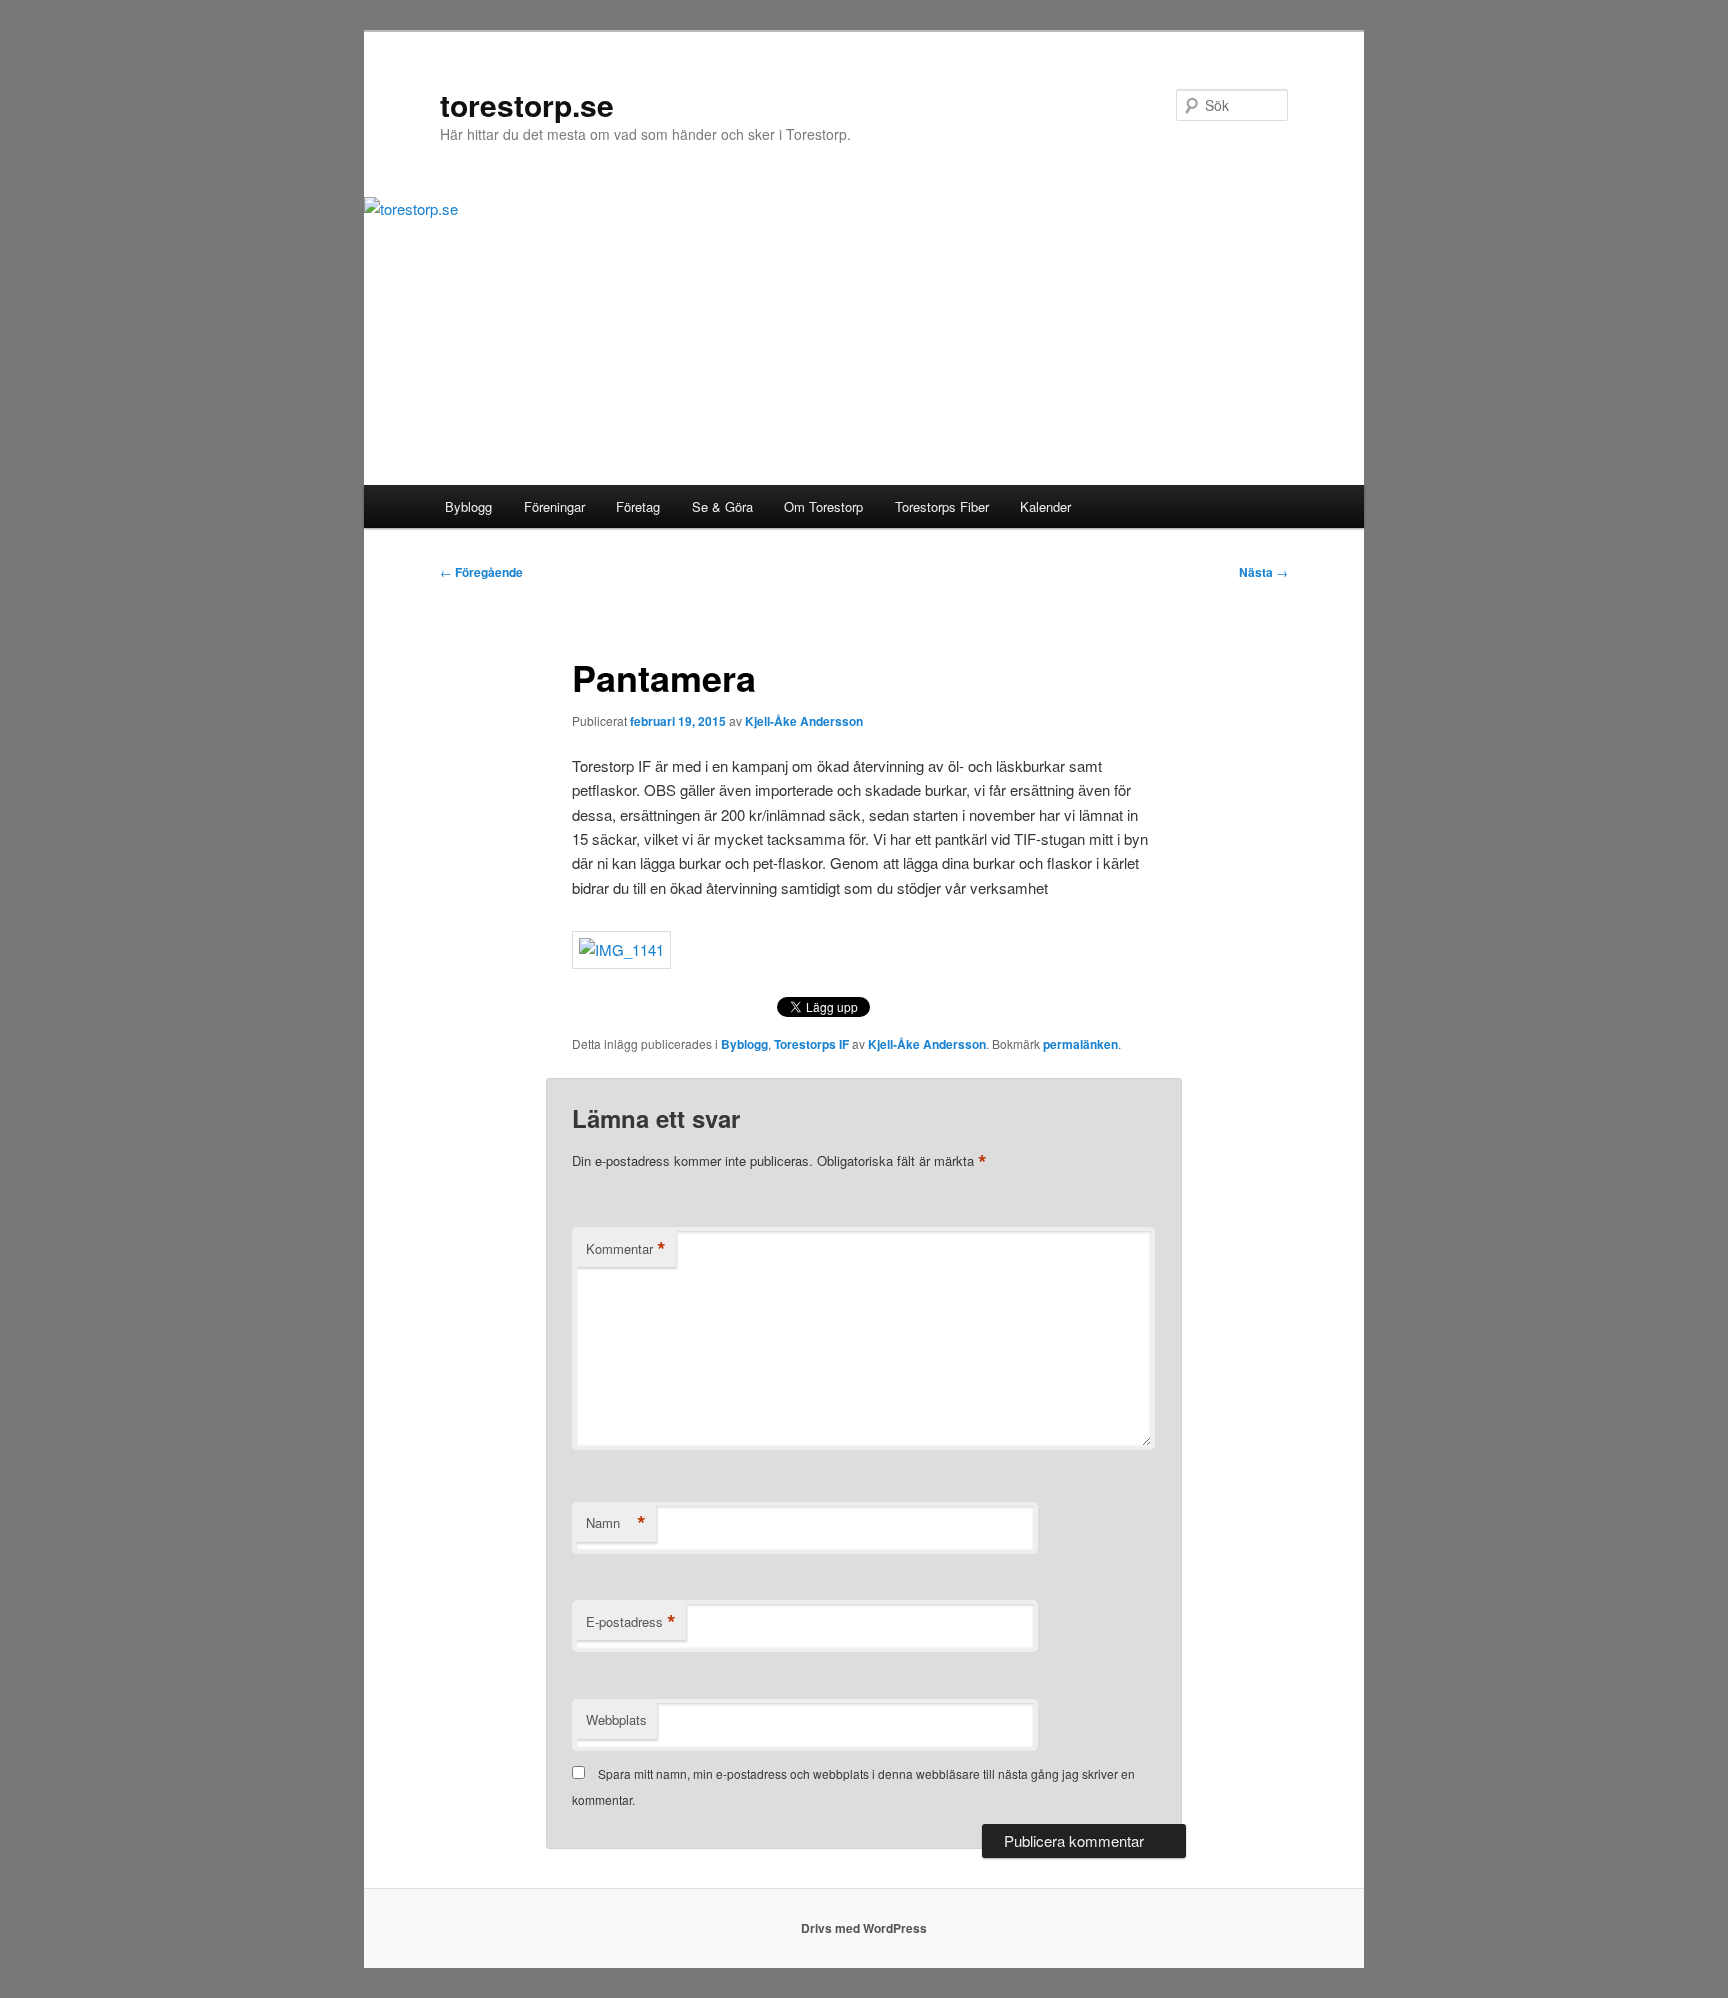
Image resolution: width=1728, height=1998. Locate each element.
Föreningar (554, 506)
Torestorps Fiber (942, 506)
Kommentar (626, 1249)
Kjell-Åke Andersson (804, 721)
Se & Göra (722, 506)
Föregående (481, 572)
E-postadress (631, 1622)
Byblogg (468, 506)
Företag (638, 506)
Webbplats (616, 1719)
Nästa (1263, 572)
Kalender (1045, 506)
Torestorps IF (811, 1044)
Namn (616, 1523)
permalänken (1080, 1044)
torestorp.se (527, 104)
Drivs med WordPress (864, 1928)
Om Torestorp (823, 506)
